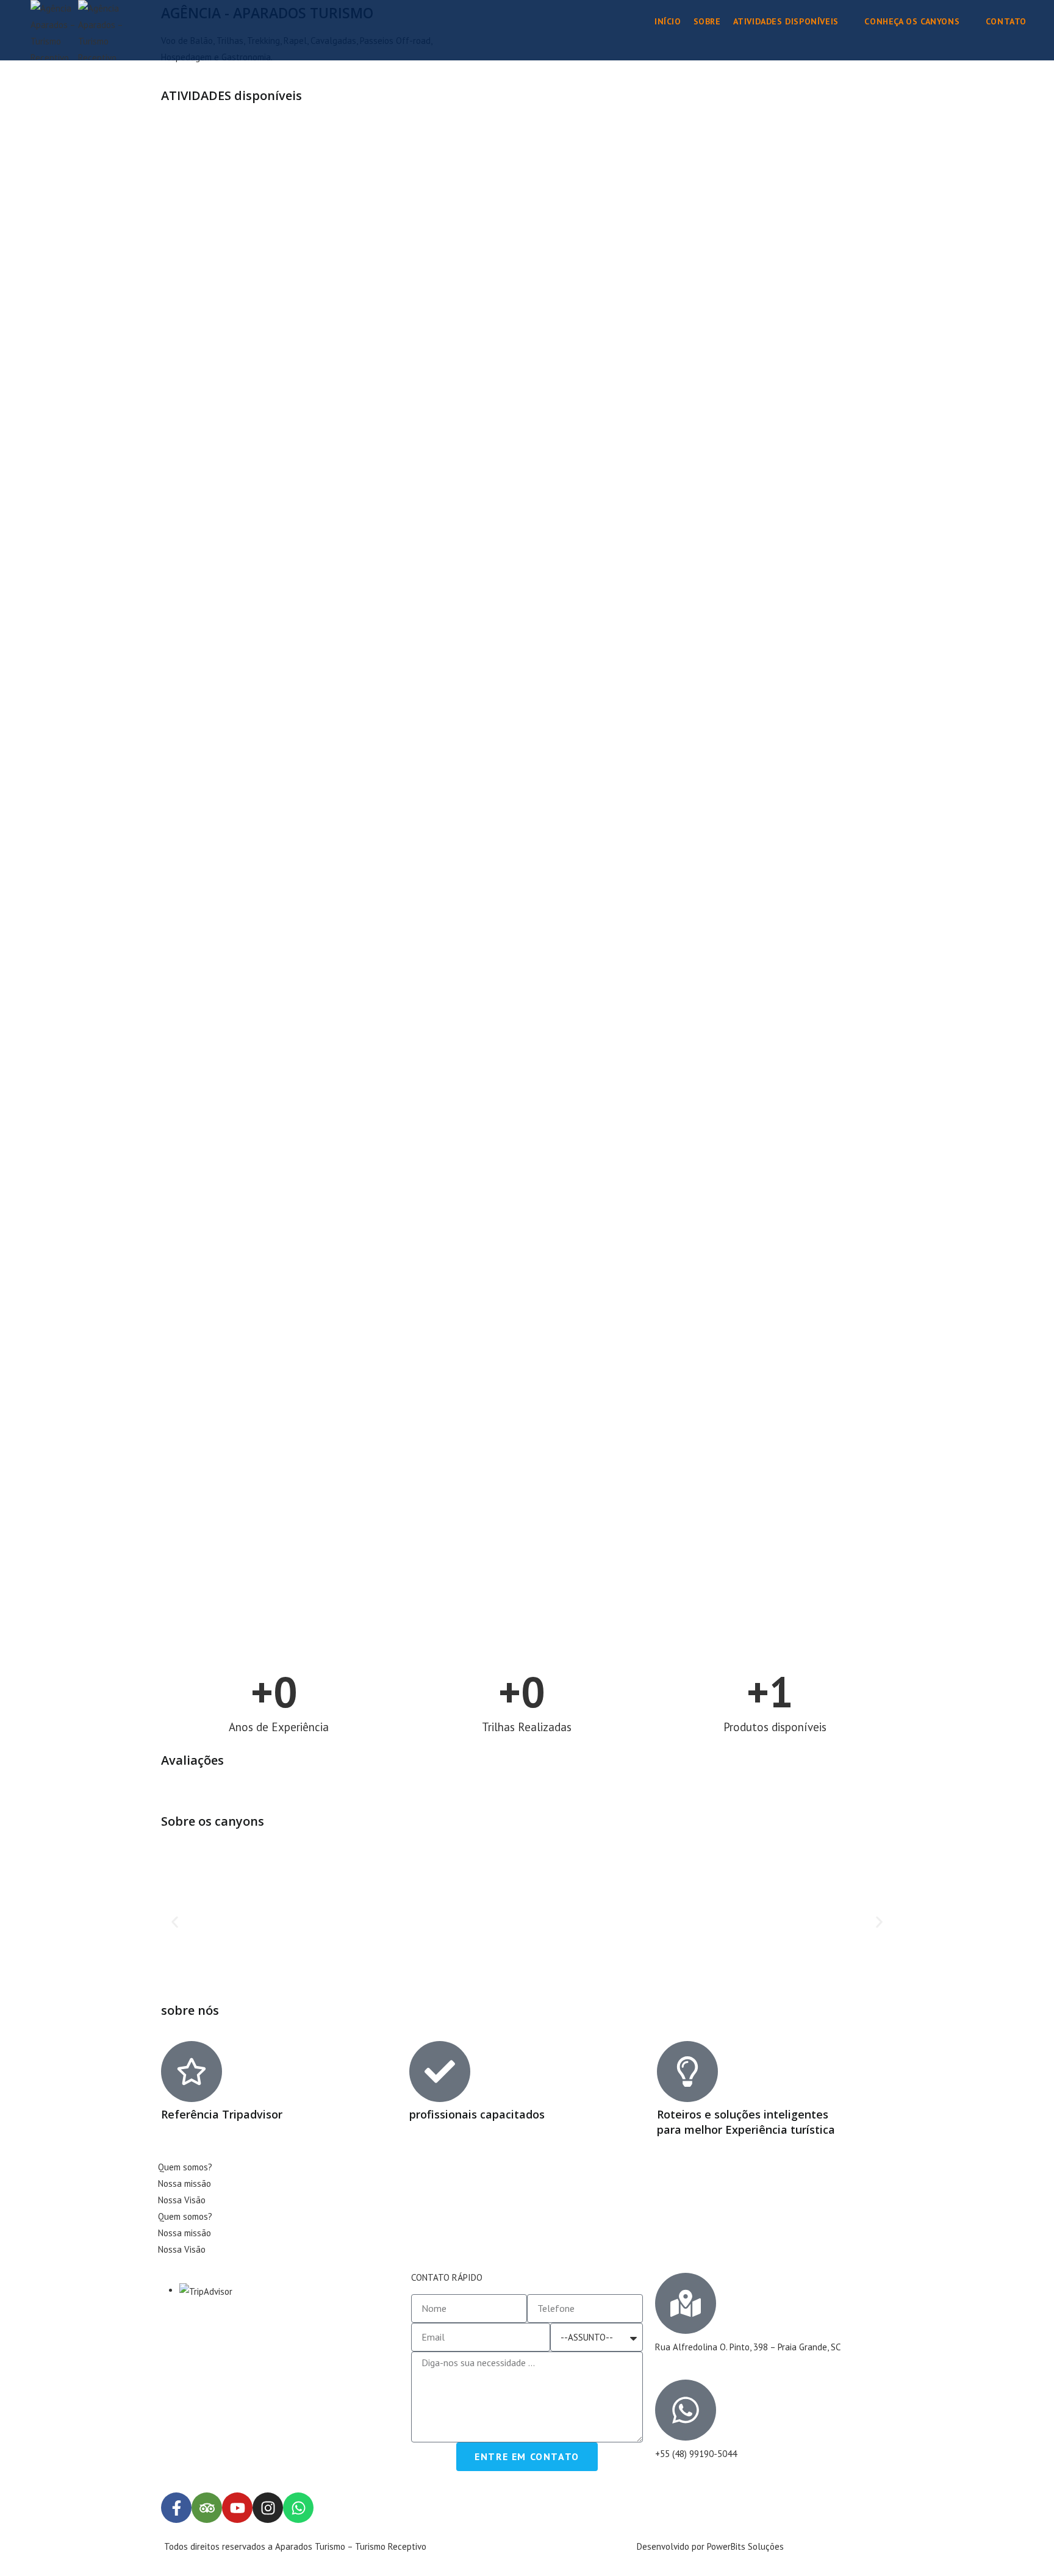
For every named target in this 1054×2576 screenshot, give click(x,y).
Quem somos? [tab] (185, 2167)
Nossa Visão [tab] (182, 2200)
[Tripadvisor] (207, 2508)
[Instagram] (268, 2508)
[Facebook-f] (176, 2508)
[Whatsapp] (298, 2508)
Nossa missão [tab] (185, 2183)
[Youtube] (237, 2508)
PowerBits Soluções (745, 2546)
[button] (175, 1922)
